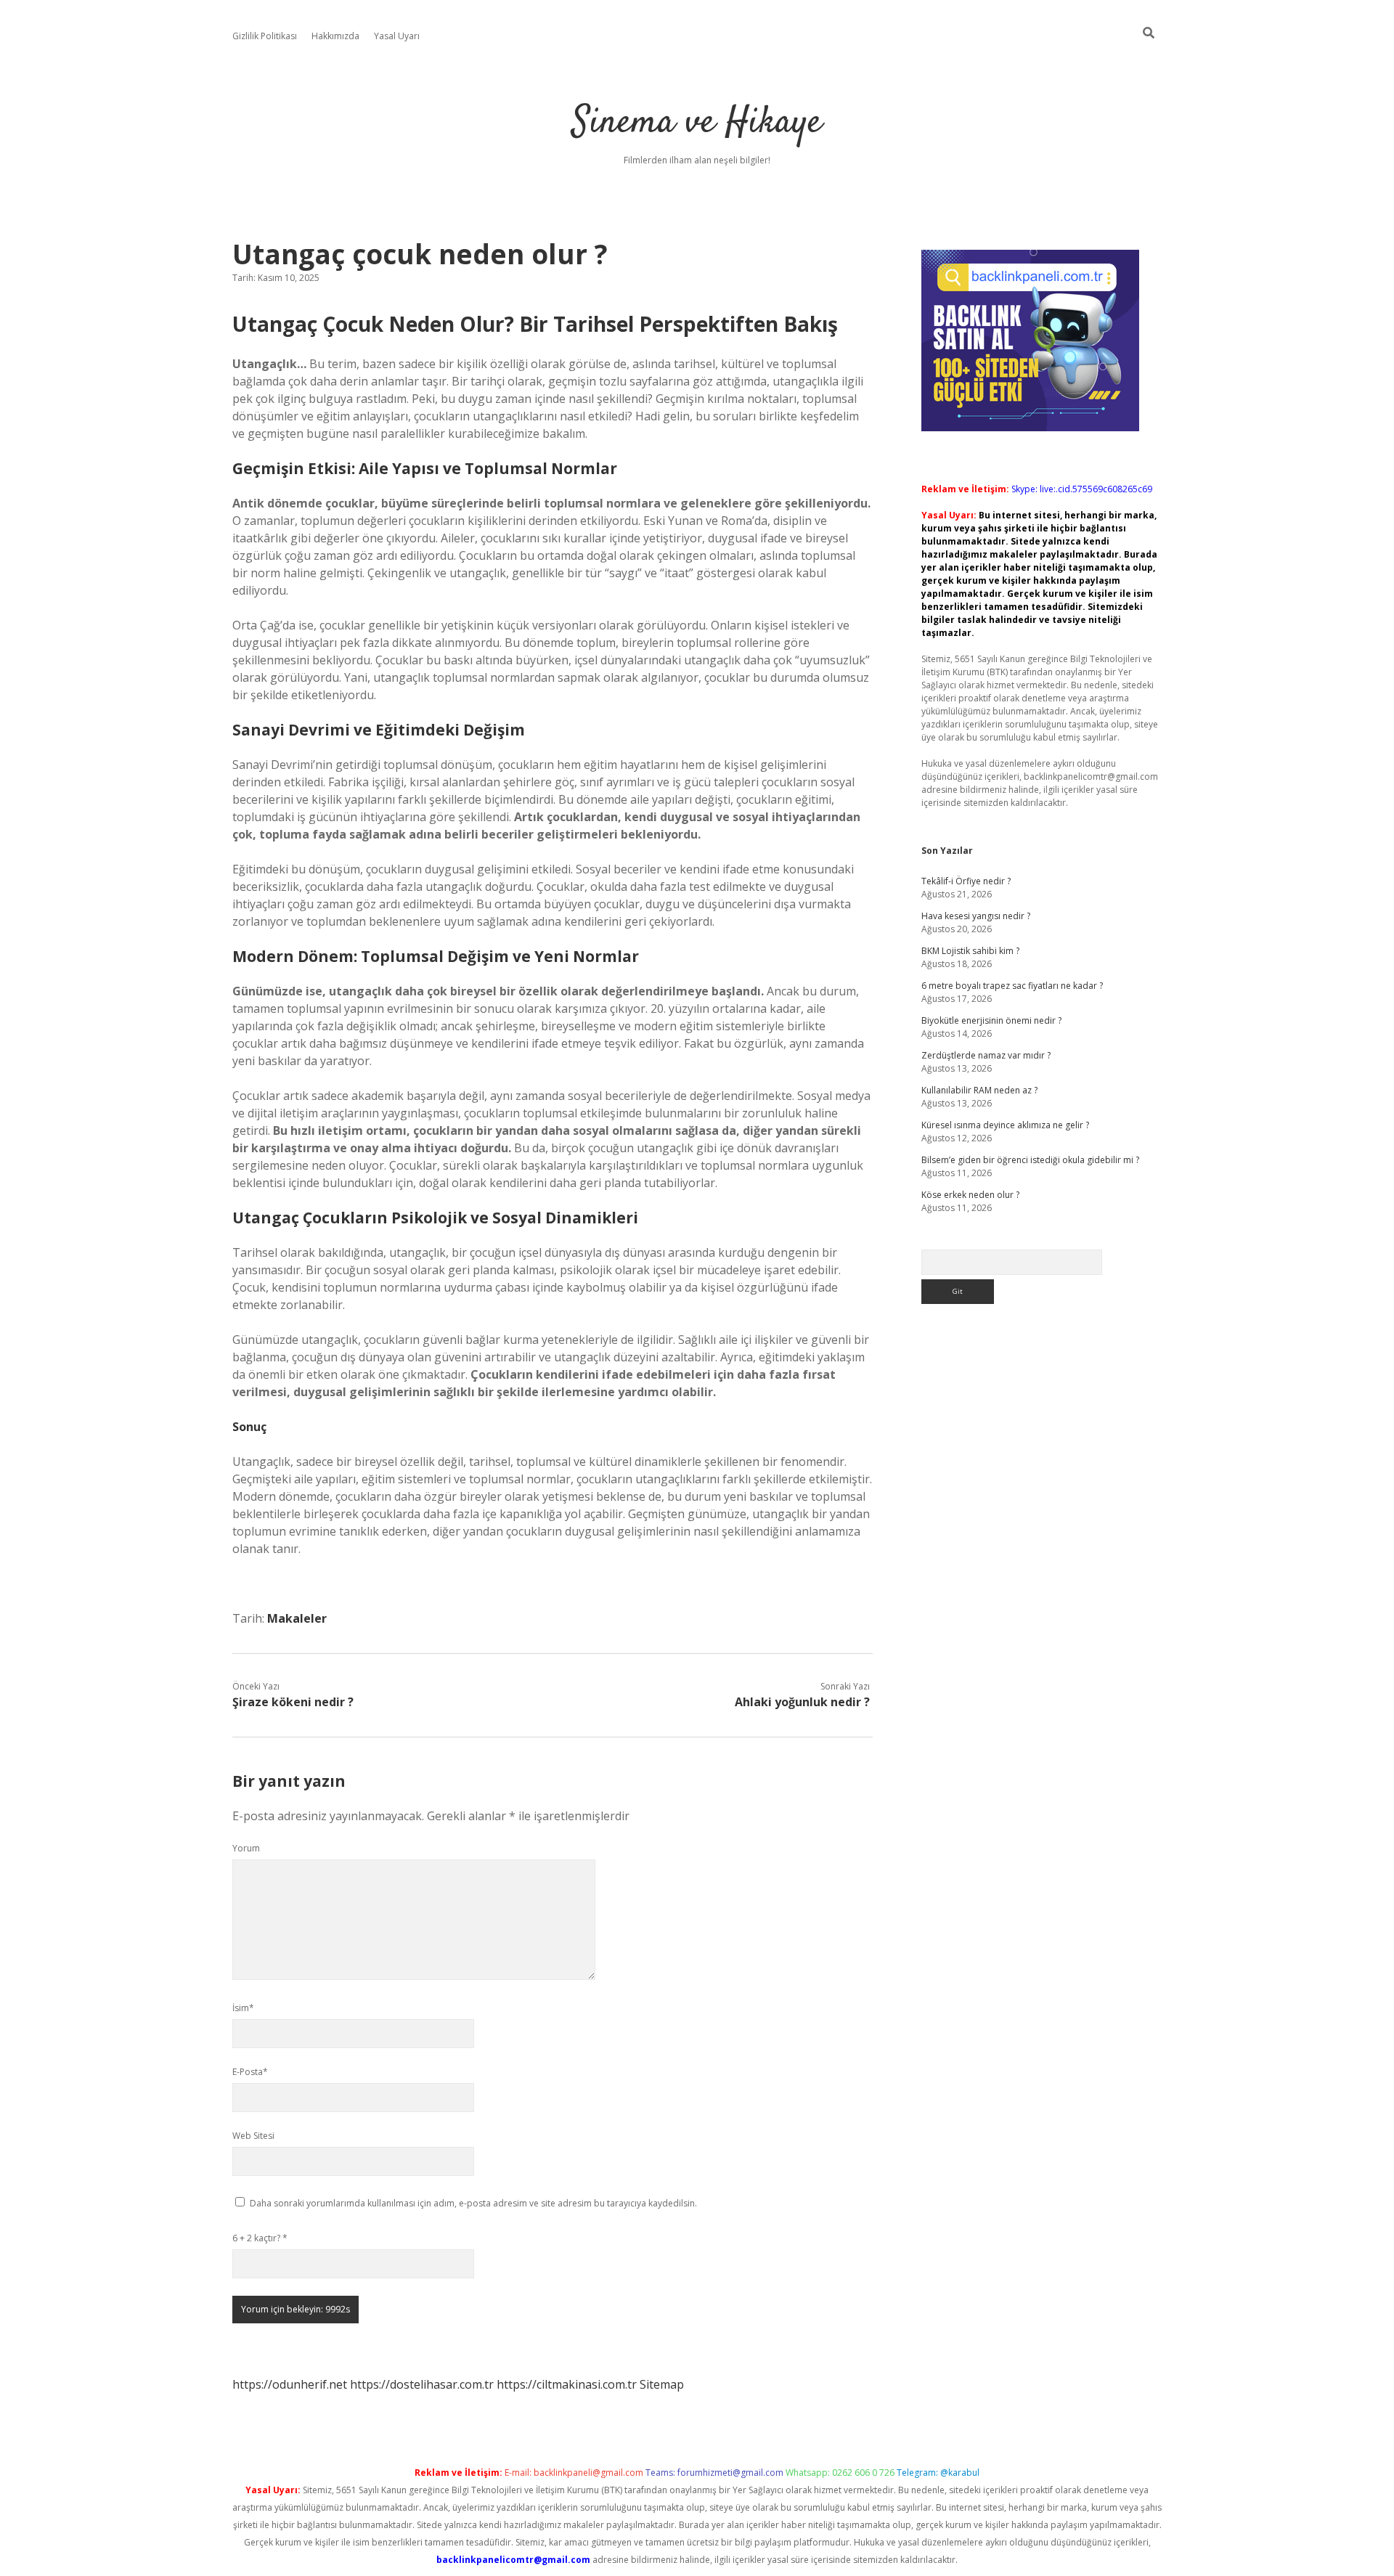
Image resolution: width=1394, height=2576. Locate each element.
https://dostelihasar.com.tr (422, 2384)
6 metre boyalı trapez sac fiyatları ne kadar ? (1012, 986)
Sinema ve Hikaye (697, 123)
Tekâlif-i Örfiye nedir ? (966, 881)
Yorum (246, 1848)
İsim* (243, 2008)
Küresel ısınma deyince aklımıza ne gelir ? (1005, 1125)
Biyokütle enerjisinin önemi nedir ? (991, 1020)
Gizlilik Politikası (265, 36)
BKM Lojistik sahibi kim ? (970, 951)
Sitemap (662, 2384)
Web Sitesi (253, 2136)
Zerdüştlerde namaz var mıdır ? (986, 1055)
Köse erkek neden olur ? (970, 1195)
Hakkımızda (335, 36)
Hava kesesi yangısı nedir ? (976, 916)
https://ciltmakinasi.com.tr (567, 2384)
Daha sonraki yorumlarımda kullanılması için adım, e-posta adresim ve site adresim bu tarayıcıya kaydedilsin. (473, 2203)
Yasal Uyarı (397, 36)
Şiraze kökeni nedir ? (293, 1702)
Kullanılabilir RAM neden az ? (979, 1090)
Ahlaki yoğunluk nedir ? (802, 1702)
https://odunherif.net (290, 2384)
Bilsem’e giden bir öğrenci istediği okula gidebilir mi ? (1030, 1160)
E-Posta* (250, 2072)
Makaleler (297, 1618)
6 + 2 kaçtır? (260, 2238)
